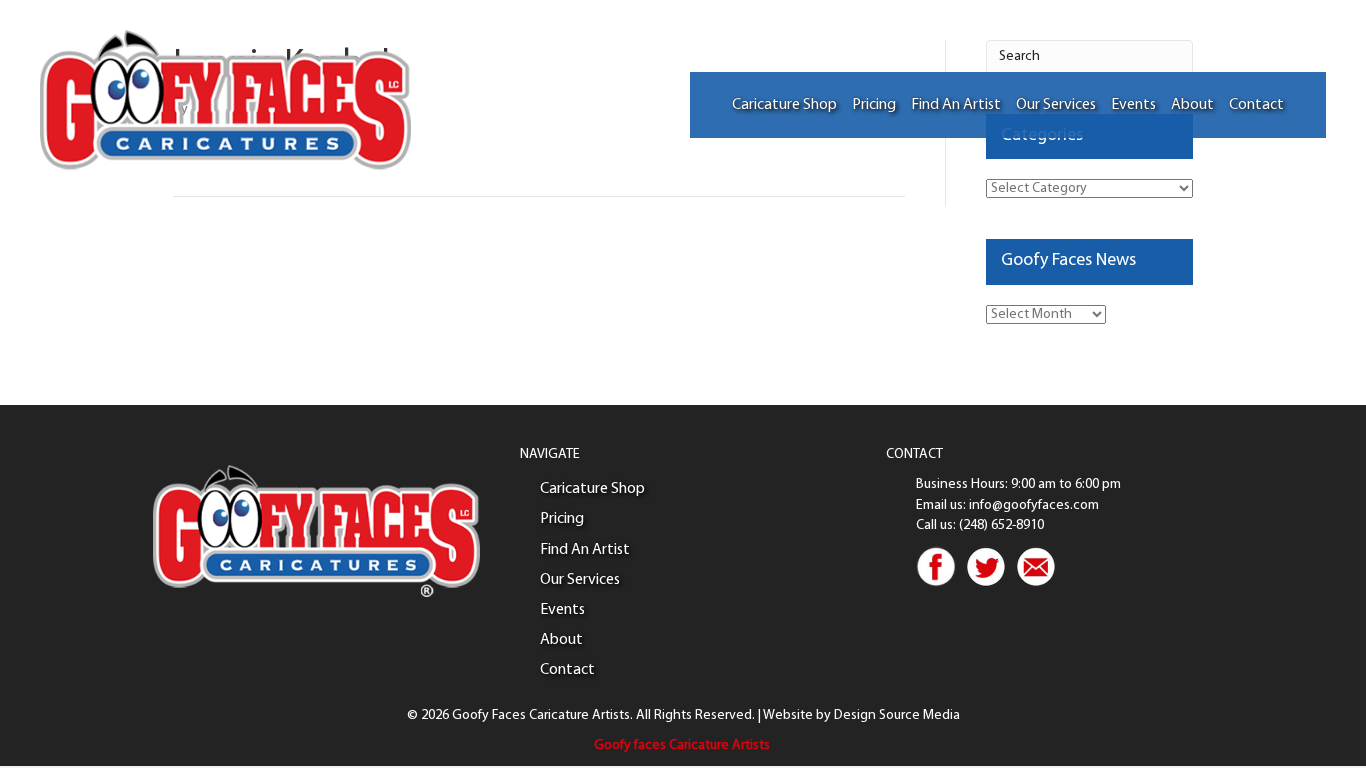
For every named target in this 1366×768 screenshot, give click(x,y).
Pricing (874, 105)
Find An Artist (956, 105)
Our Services (1056, 105)
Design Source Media (897, 715)
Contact (1256, 105)
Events (1133, 105)
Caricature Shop (784, 105)
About (1192, 105)
